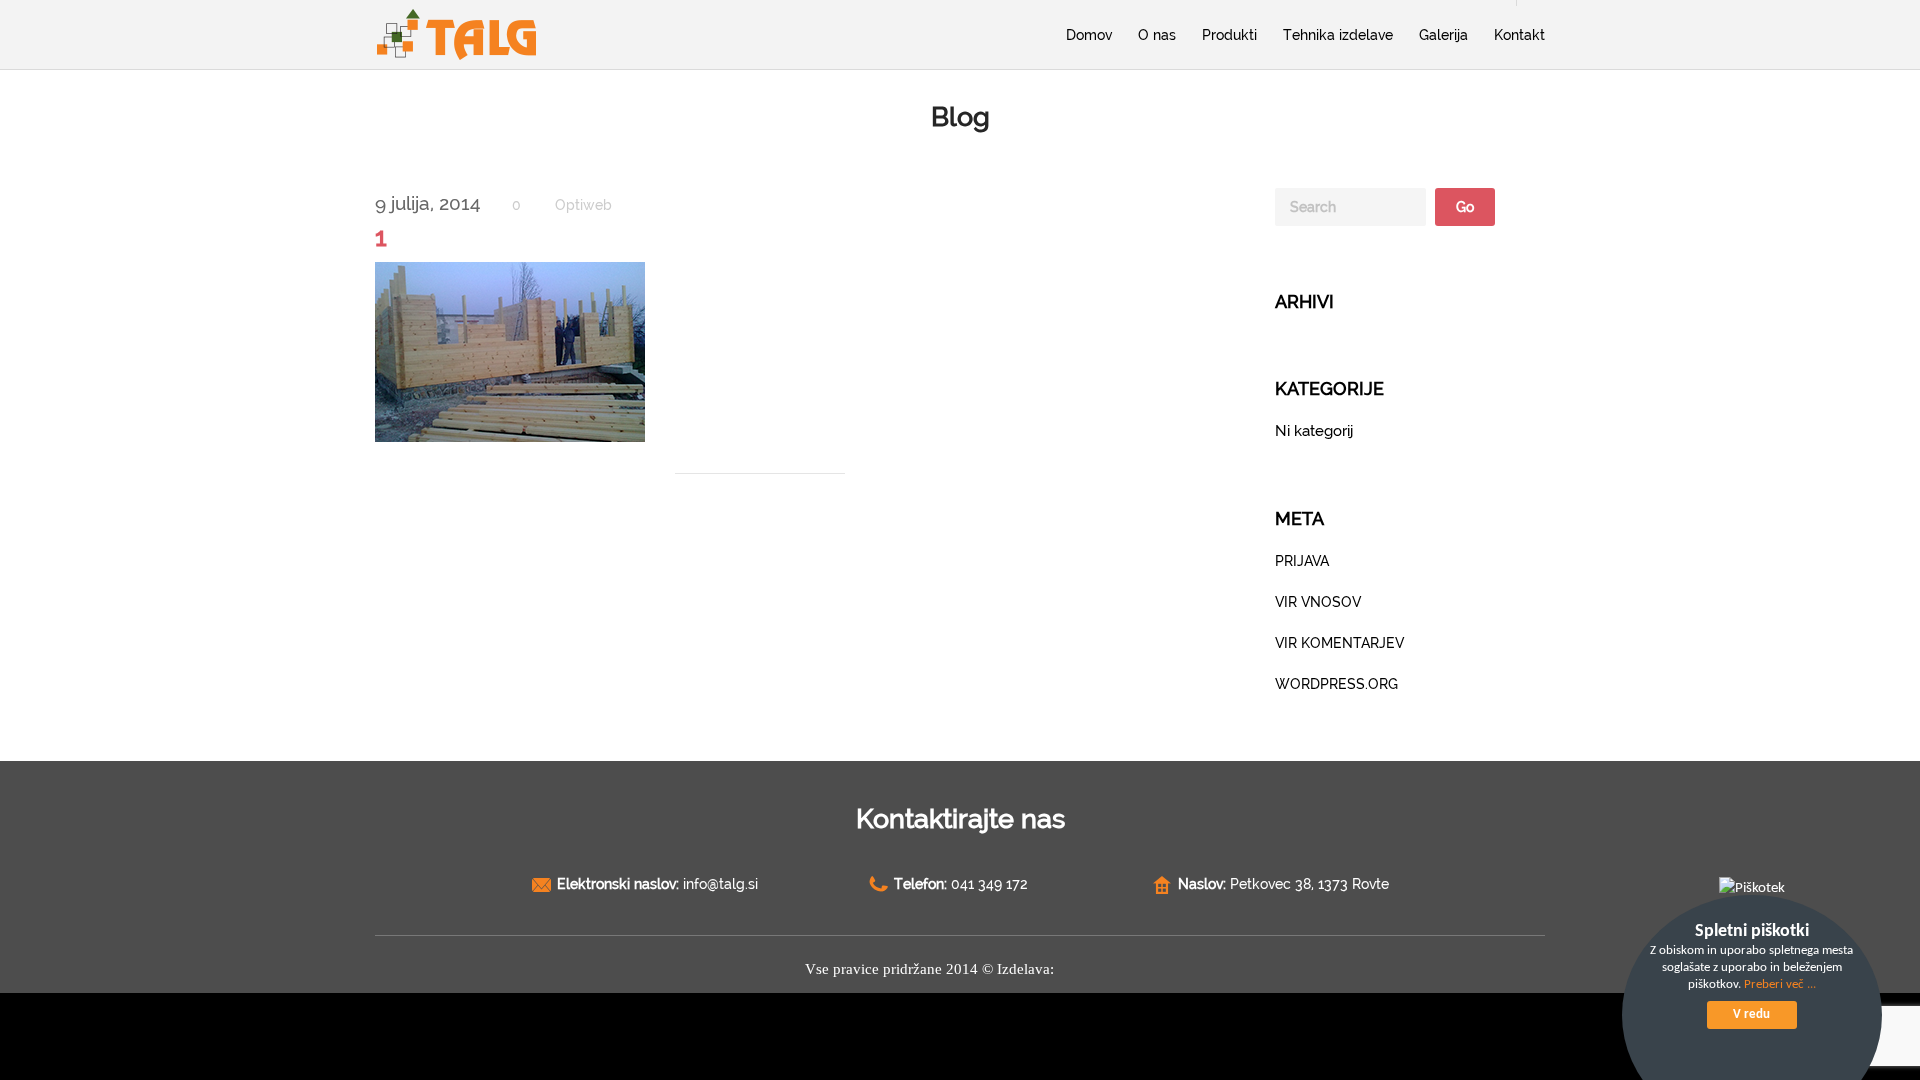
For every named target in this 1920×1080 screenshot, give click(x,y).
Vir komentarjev (1339, 643)
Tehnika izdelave (1338, 35)
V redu (1751, 1014)
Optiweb (583, 205)
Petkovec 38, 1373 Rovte (1309, 884)
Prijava (1302, 561)
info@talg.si (720, 884)
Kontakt (1519, 35)
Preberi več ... (1780, 984)
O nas (1157, 35)
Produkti (1229, 35)
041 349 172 (989, 884)
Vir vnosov (1318, 602)
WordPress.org (1336, 684)
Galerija (1443, 35)
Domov (1089, 35)
